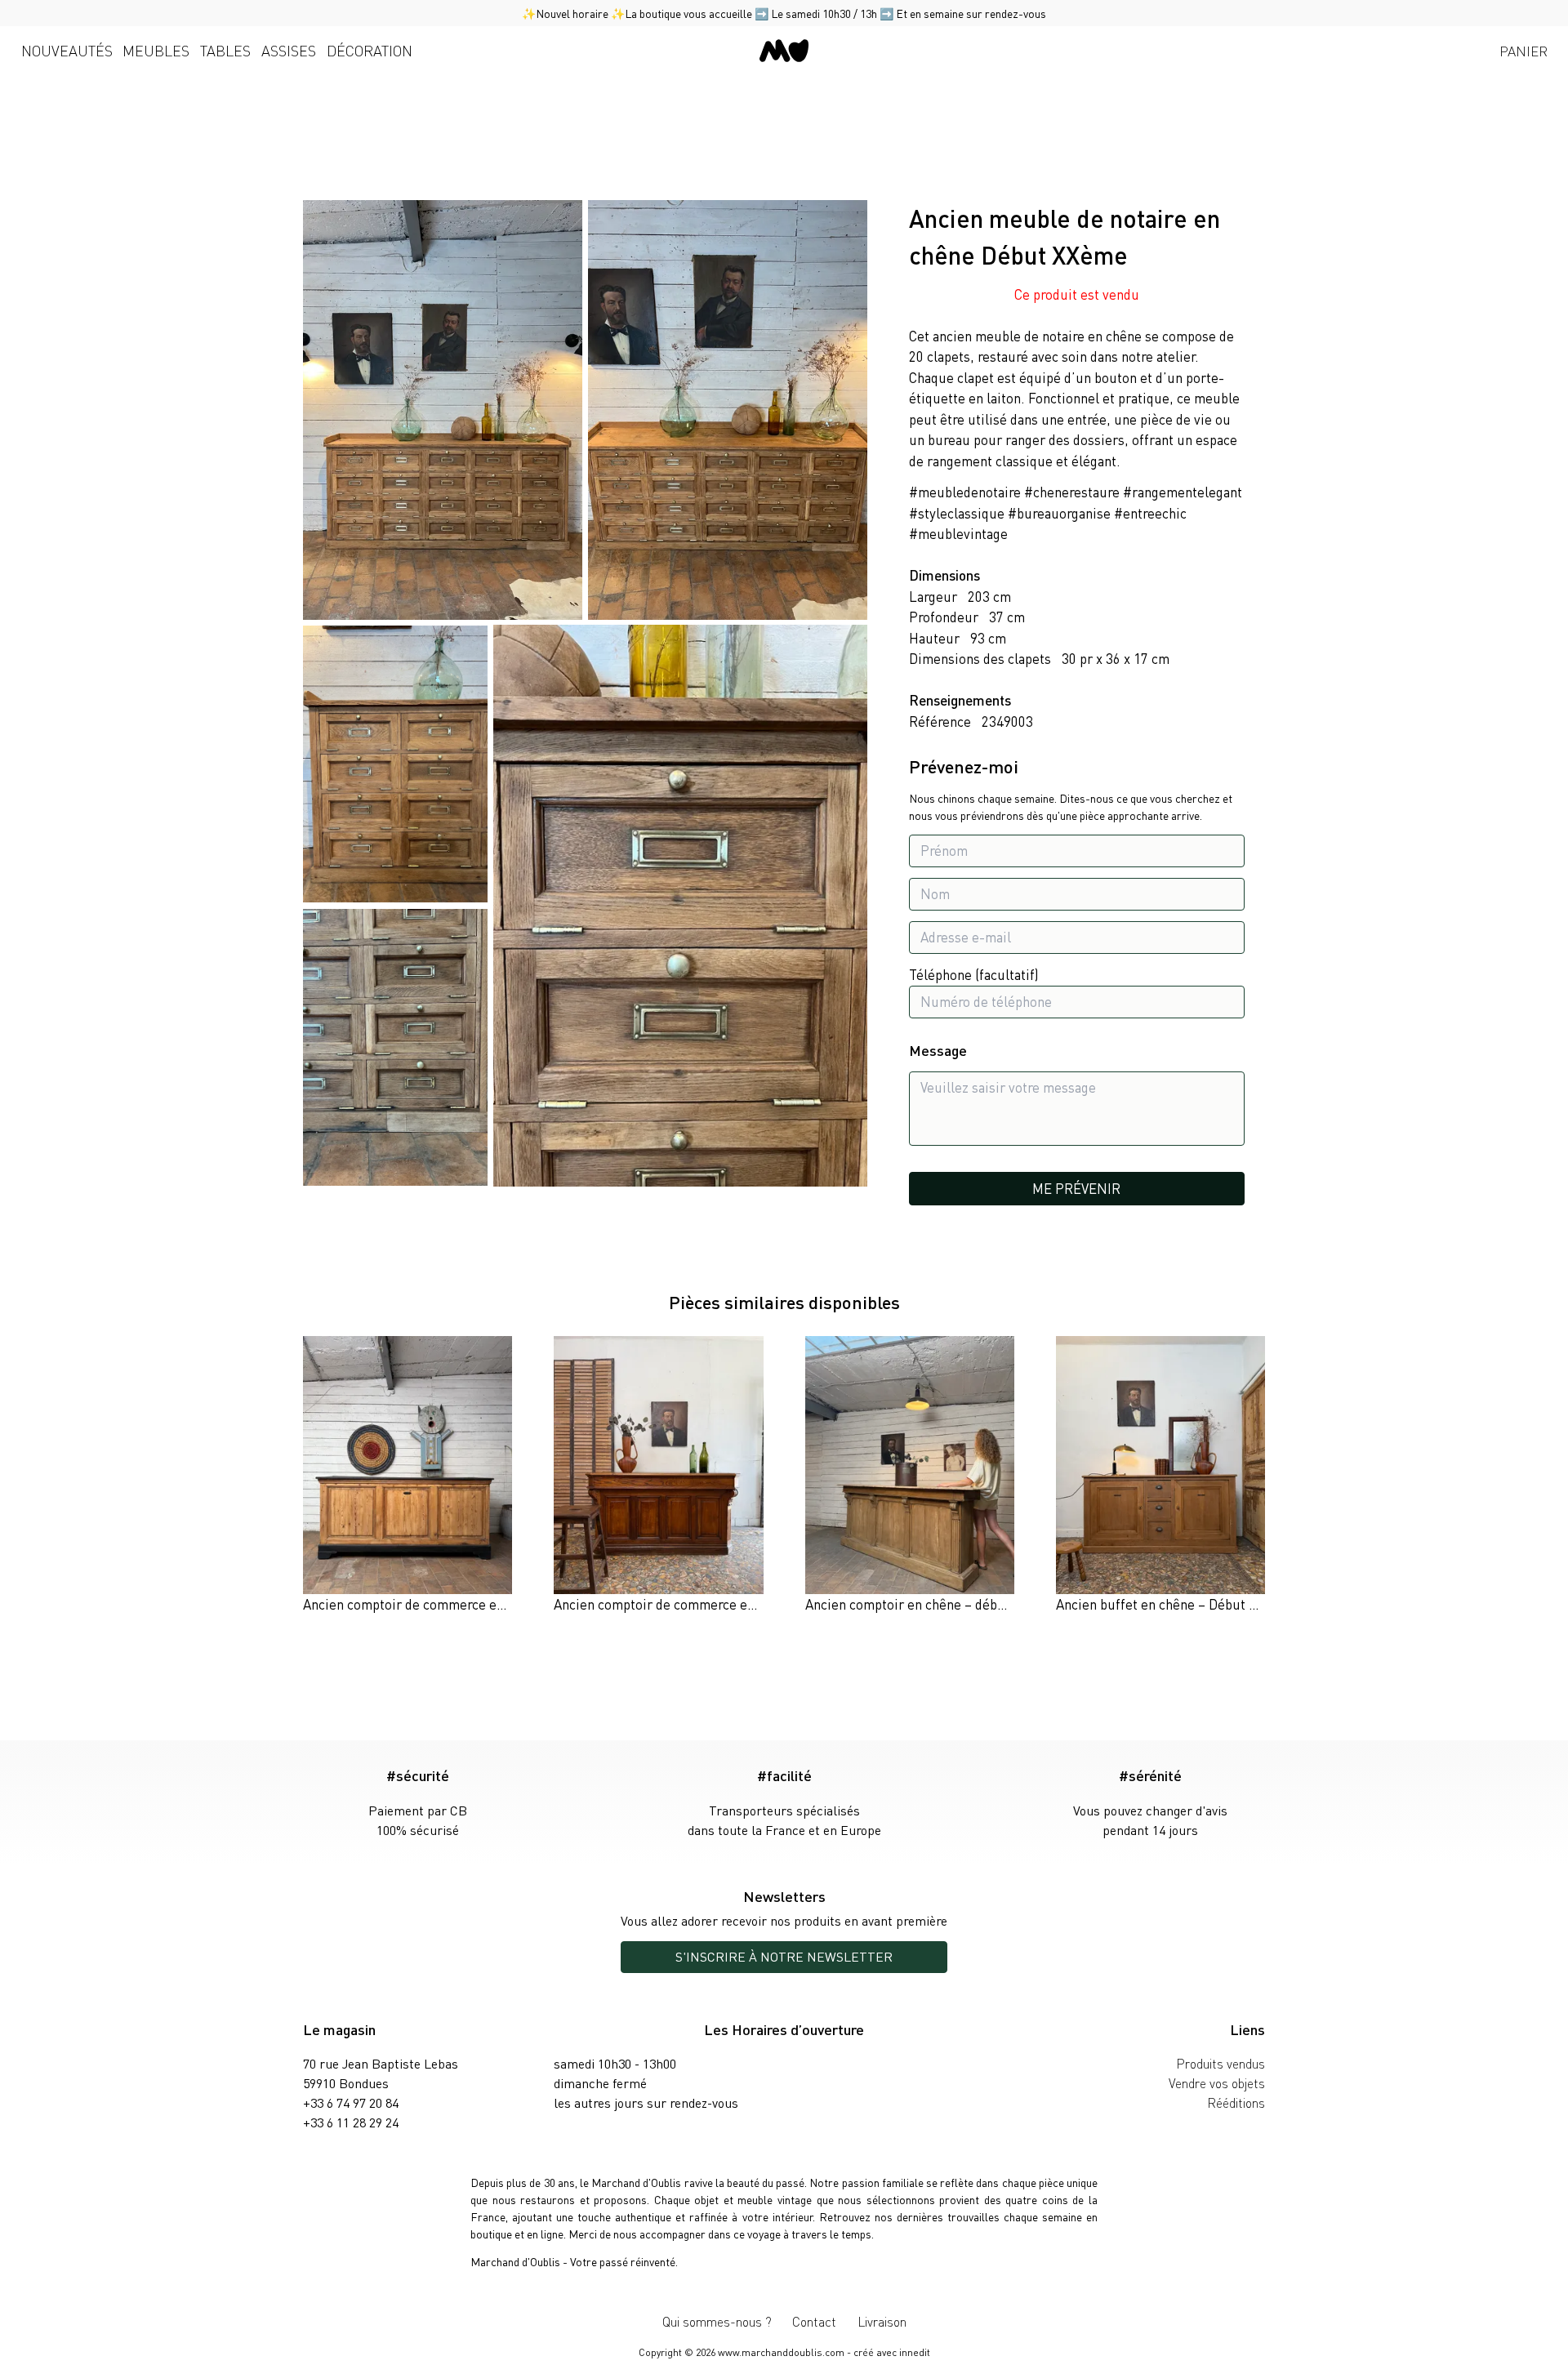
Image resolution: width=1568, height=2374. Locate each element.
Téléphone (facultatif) (974, 974)
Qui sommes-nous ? (717, 2321)
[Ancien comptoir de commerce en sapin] (408, 1476)
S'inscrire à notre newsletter (784, 1956)
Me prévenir (1076, 1188)
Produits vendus (1221, 2063)
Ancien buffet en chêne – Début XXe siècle (1183, 1604)
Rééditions (1236, 2102)
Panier (1523, 51)
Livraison (882, 2321)
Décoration (370, 50)
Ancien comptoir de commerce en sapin (421, 1604)
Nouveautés (67, 50)
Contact (814, 2321)
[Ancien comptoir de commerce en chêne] (658, 1476)
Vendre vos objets (1217, 2083)
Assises (289, 50)
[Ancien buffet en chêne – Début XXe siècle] (1160, 1476)
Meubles (156, 50)
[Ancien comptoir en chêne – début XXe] (910, 1476)
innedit (915, 2352)
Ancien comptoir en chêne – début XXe (920, 1604)
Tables (225, 50)
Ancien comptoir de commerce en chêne (674, 1604)
